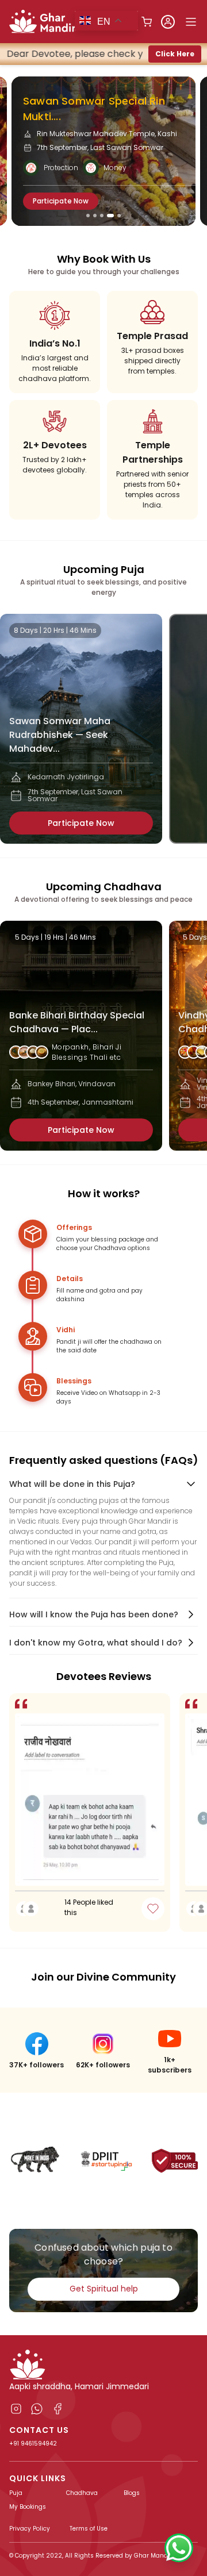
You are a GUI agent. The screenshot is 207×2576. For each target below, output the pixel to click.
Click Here (175, 54)
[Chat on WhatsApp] (179, 2548)
